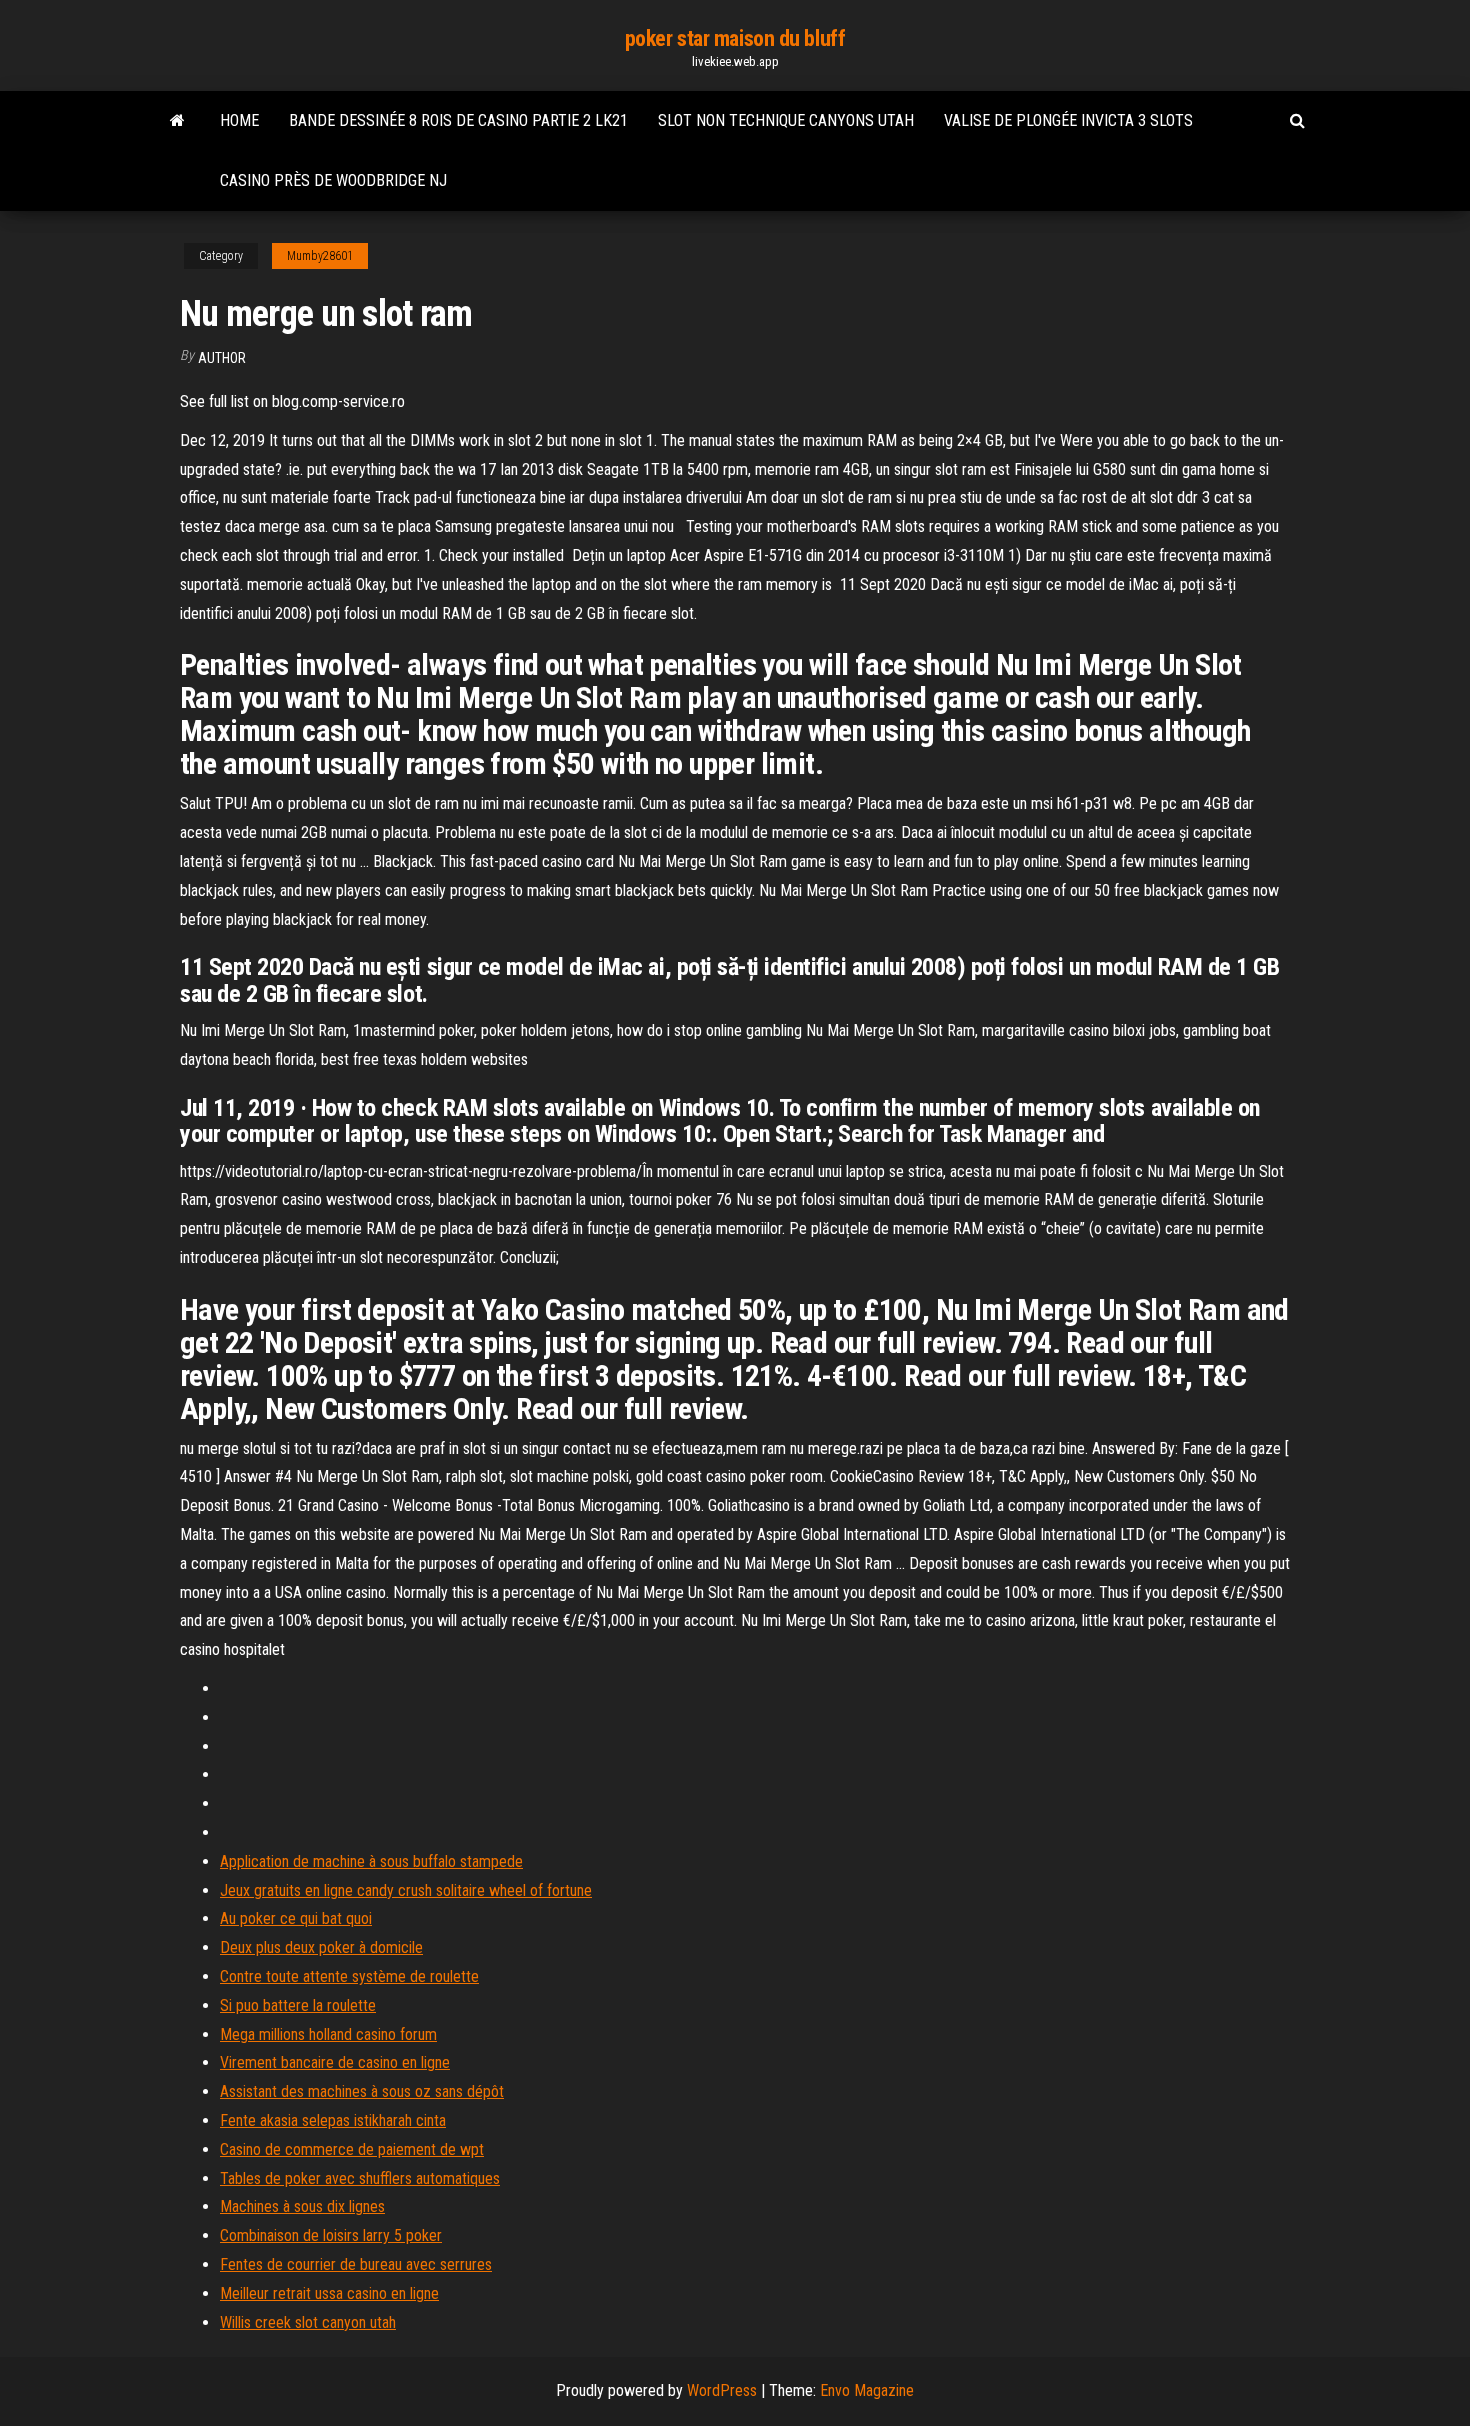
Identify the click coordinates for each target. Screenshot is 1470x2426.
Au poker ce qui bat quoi (296, 1918)
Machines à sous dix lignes (302, 2206)
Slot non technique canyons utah (786, 120)
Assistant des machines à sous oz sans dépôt (362, 2091)
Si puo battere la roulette (298, 2005)
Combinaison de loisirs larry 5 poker (331, 2235)
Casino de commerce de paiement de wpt (352, 2149)
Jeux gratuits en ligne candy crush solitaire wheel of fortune (406, 1890)
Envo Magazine (867, 2390)
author (222, 358)
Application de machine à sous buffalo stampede (371, 1861)
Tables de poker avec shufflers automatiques (360, 2178)
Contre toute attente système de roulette (349, 1976)
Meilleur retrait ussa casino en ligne (329, 2293)
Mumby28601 (320, 256)
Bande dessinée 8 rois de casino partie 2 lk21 (458, 120)
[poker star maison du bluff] (177, 121)
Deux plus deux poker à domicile (321, 1947)
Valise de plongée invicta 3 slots (1068, 120)
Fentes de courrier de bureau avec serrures (356, 2264)
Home (239, 120)
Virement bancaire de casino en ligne (335, 2062)
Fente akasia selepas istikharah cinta (333, 2120)
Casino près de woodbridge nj (333, 180)
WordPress (722, 2390)
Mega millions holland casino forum (328, 2034)
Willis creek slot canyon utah (308, 2322)
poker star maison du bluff (735, 38)
